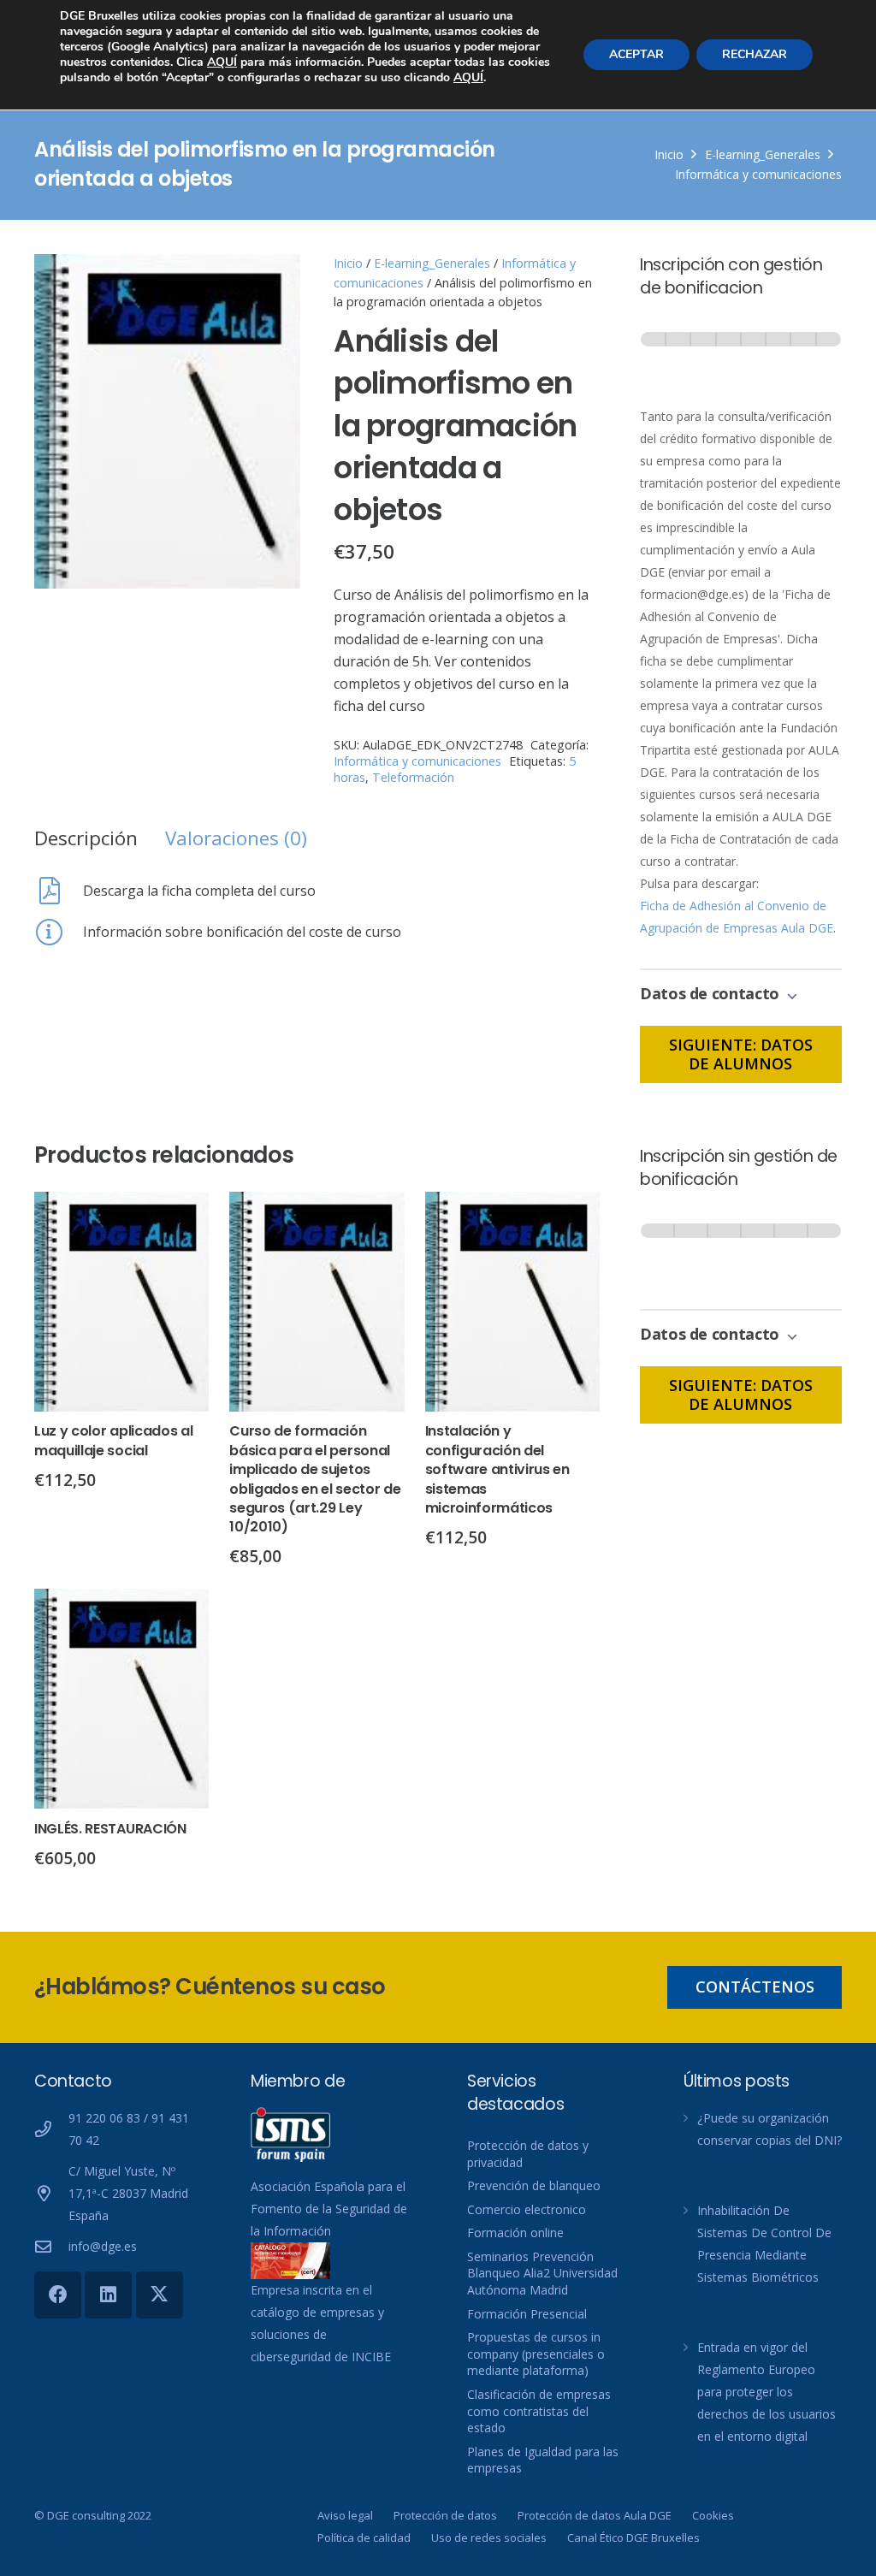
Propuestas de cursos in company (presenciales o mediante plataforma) (536, 2354)
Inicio (669, 154)
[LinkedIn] (108, 2295)
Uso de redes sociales (489, 2538)
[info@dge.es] (51, 2246)
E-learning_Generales (763, 154)
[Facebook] (58, 2295)
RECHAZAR (755, 54)
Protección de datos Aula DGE (595, 2515)
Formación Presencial (527, 2314)
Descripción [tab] (86, 838)
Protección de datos (445, 2515)
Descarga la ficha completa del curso (199, 891)
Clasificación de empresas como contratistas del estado (539, 2411)
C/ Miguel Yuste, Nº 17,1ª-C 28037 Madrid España (128, 2193)
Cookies (713, 2515)
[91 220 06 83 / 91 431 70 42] (51, 2129)
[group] (741, 355)
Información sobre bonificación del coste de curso (242, 932)
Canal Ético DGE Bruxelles (633, 2538)
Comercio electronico (527, 2209)
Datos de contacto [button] (712, 993)
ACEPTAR (636, 54)
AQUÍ (222, 62)
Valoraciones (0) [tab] (236, 838)
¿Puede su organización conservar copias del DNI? (769, 2129)
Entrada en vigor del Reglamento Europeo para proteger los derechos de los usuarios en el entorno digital (766, 2392)
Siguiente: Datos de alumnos (741, 1054)
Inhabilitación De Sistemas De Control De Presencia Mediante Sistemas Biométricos (764, 2244)
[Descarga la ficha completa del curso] (59, 891)
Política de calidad (364, 2538)
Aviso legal (345, 2515)
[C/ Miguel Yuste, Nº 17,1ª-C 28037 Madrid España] (51, 2193)
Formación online (515, 2233)
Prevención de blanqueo (534, 2185)
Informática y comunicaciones (758, 174)
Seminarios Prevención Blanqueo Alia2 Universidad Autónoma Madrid (542, 2273)
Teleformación (413, 777)
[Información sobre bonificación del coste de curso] (59, 932)
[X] (160, 2295)
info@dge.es (103, 2246)
